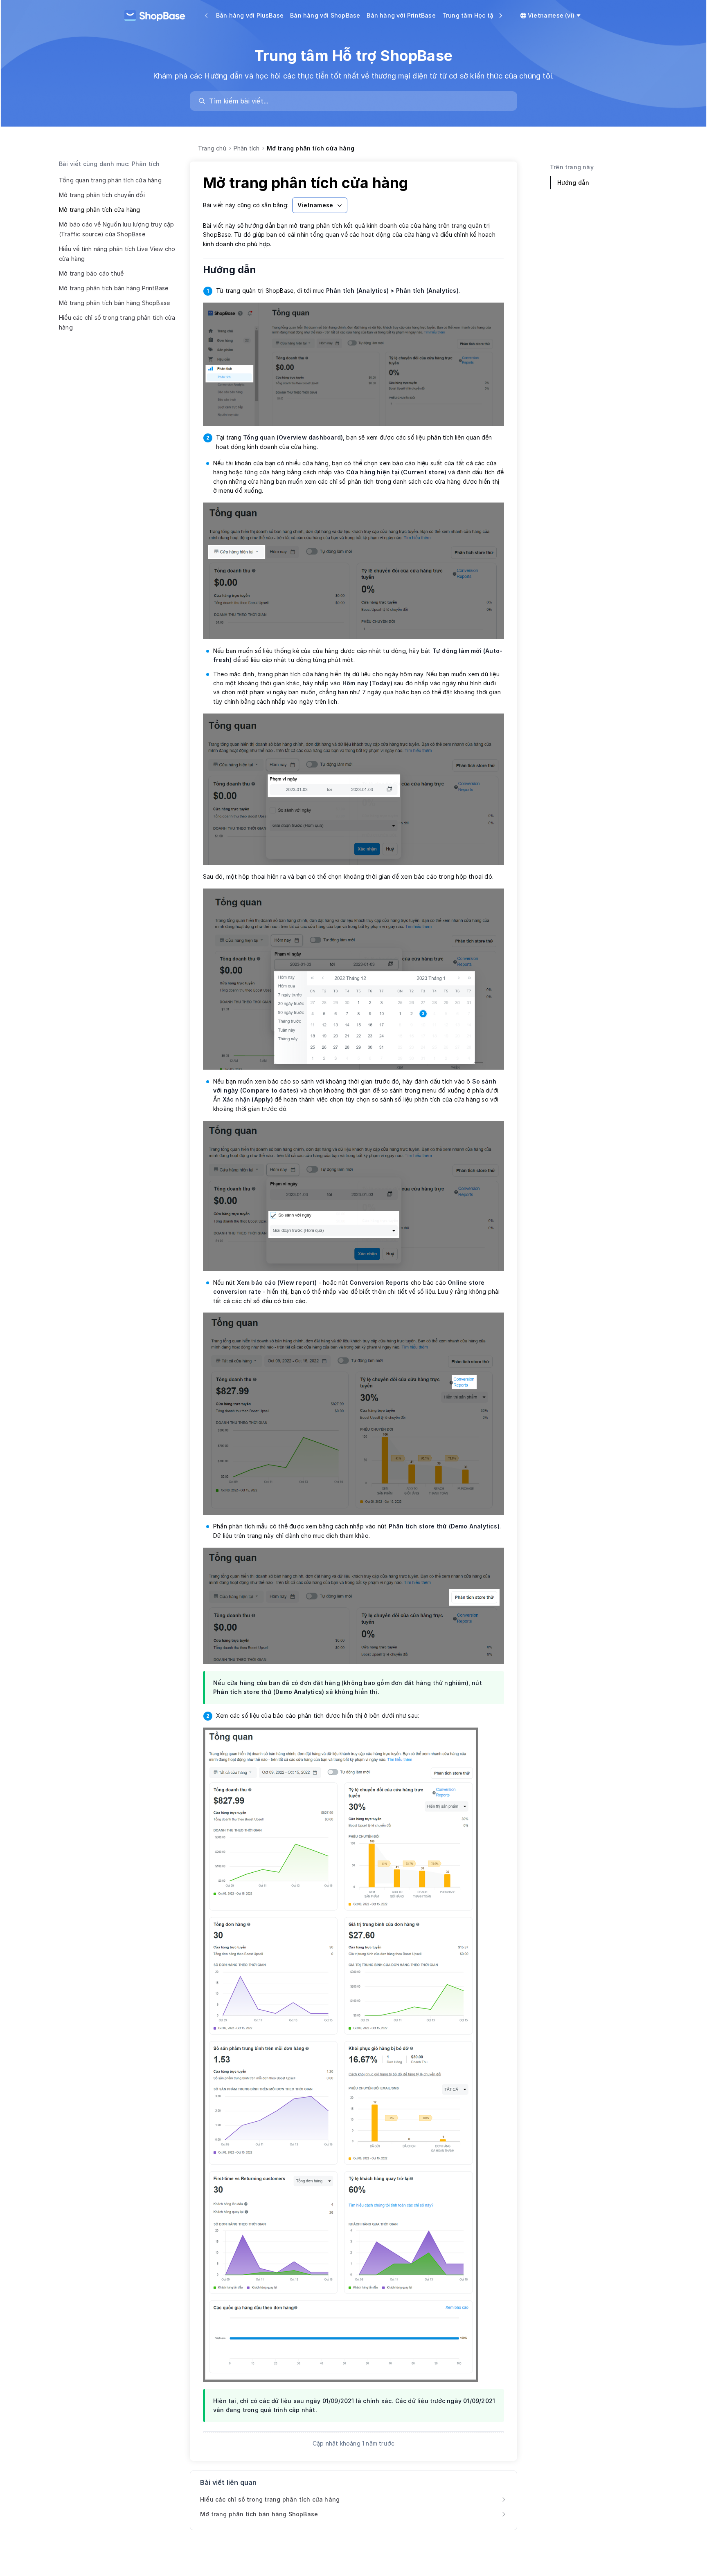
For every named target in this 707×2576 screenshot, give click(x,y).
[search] (357, 101)
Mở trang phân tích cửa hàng (99, 210)
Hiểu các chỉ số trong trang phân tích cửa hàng (117, 322)
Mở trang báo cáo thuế (91, 273)
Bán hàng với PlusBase (250, 15)
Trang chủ (212, 148)
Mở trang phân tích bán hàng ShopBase (114, 303)
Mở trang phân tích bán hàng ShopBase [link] (259, 2514)
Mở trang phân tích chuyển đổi (102, 195)
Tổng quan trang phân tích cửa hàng (110, 180)
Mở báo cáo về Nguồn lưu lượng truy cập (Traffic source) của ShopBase (117, 229)
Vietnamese (315, 205)
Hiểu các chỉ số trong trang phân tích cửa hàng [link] (270, 2499)
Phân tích (247, 148)
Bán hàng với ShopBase (325, 15)
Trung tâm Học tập (470, 15)
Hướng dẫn (235, 270)
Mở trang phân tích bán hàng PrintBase (114, 288)
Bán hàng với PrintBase (401, 15)
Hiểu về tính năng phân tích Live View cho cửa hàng (117, 254)
